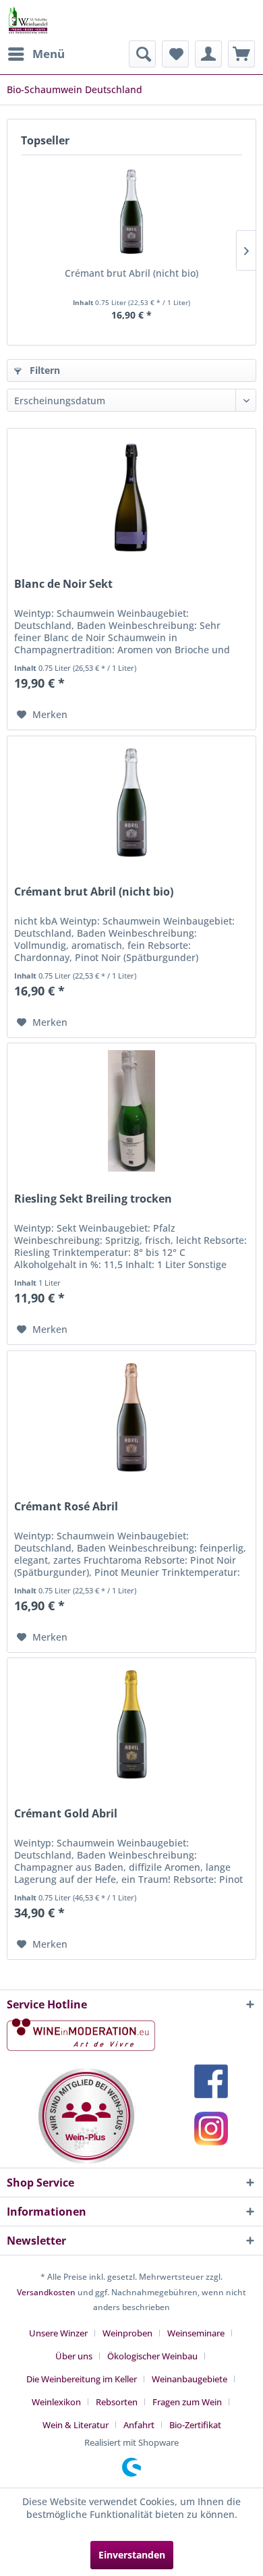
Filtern (43, 370)
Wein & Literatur (76, 2425)
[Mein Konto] (208, 54)
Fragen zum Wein (187, 2402)
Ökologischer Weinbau (152, 2356)
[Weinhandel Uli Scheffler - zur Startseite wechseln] (28, 20)
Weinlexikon (56, 2402)
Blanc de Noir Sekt (63, 584)
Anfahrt (139, 2425)
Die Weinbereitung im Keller (82, 2379)
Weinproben (127, 2333)
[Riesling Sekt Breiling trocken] (131, 1111)
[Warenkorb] (241, 54)
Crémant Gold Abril (66, 1814)
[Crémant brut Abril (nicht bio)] (131, 213)
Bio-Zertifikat (195, 2425)
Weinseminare (196, 2333)
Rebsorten (117, 2402)
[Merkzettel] (175, 54)
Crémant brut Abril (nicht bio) (131, 273)
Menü (49, 54)
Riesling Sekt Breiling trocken (93, 1199)
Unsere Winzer (58, 2333)
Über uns (74, 2356)
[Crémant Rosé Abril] (131, 1419)
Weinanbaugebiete (189, 2379)
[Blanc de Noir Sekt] (131, 496)
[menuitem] (36, 54)
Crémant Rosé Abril (66, 1507)
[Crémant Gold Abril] (131, 1726)
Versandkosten (46, 2292)
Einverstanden (132, 2555)
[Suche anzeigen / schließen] (142, 54)
